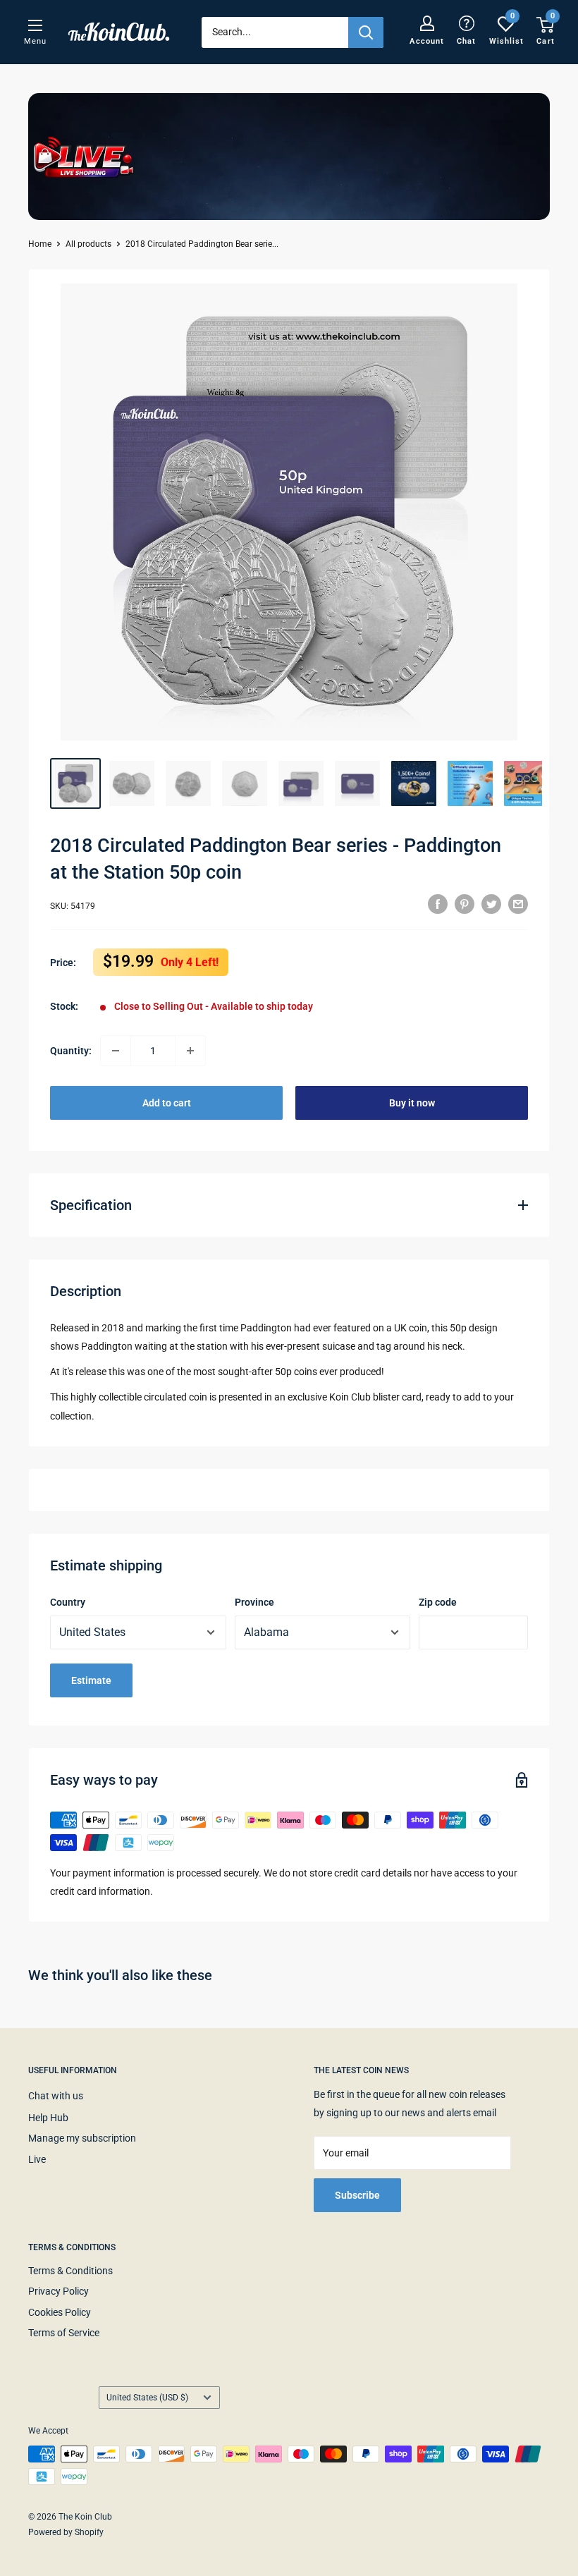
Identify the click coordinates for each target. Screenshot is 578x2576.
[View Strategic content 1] (414, 783)
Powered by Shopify (66, 2532)
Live (37, 2159)
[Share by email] (518, 904)
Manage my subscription (82, 2138)
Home (40, 244)
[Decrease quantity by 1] (116, 1051)
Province (254, 1602)
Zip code (438, 1602)
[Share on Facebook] (438, 904)
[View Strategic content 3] (527, 783)
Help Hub (48, 2118)
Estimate (91, 1680)
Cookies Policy (60, 2312)
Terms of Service (64, 2333)
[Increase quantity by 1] (190, 1051)
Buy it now (412, 1103)
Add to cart (167, 1103)
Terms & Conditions (70, 2271)
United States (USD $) (147, 2398)
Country (68, 1602)
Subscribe (357, 2195)
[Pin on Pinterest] (465, 904)
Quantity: (71, 1051)
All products (88, 244)
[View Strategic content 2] (470, 783)
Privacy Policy (59, 2291)
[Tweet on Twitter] (491, 904)
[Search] (366, 32)
